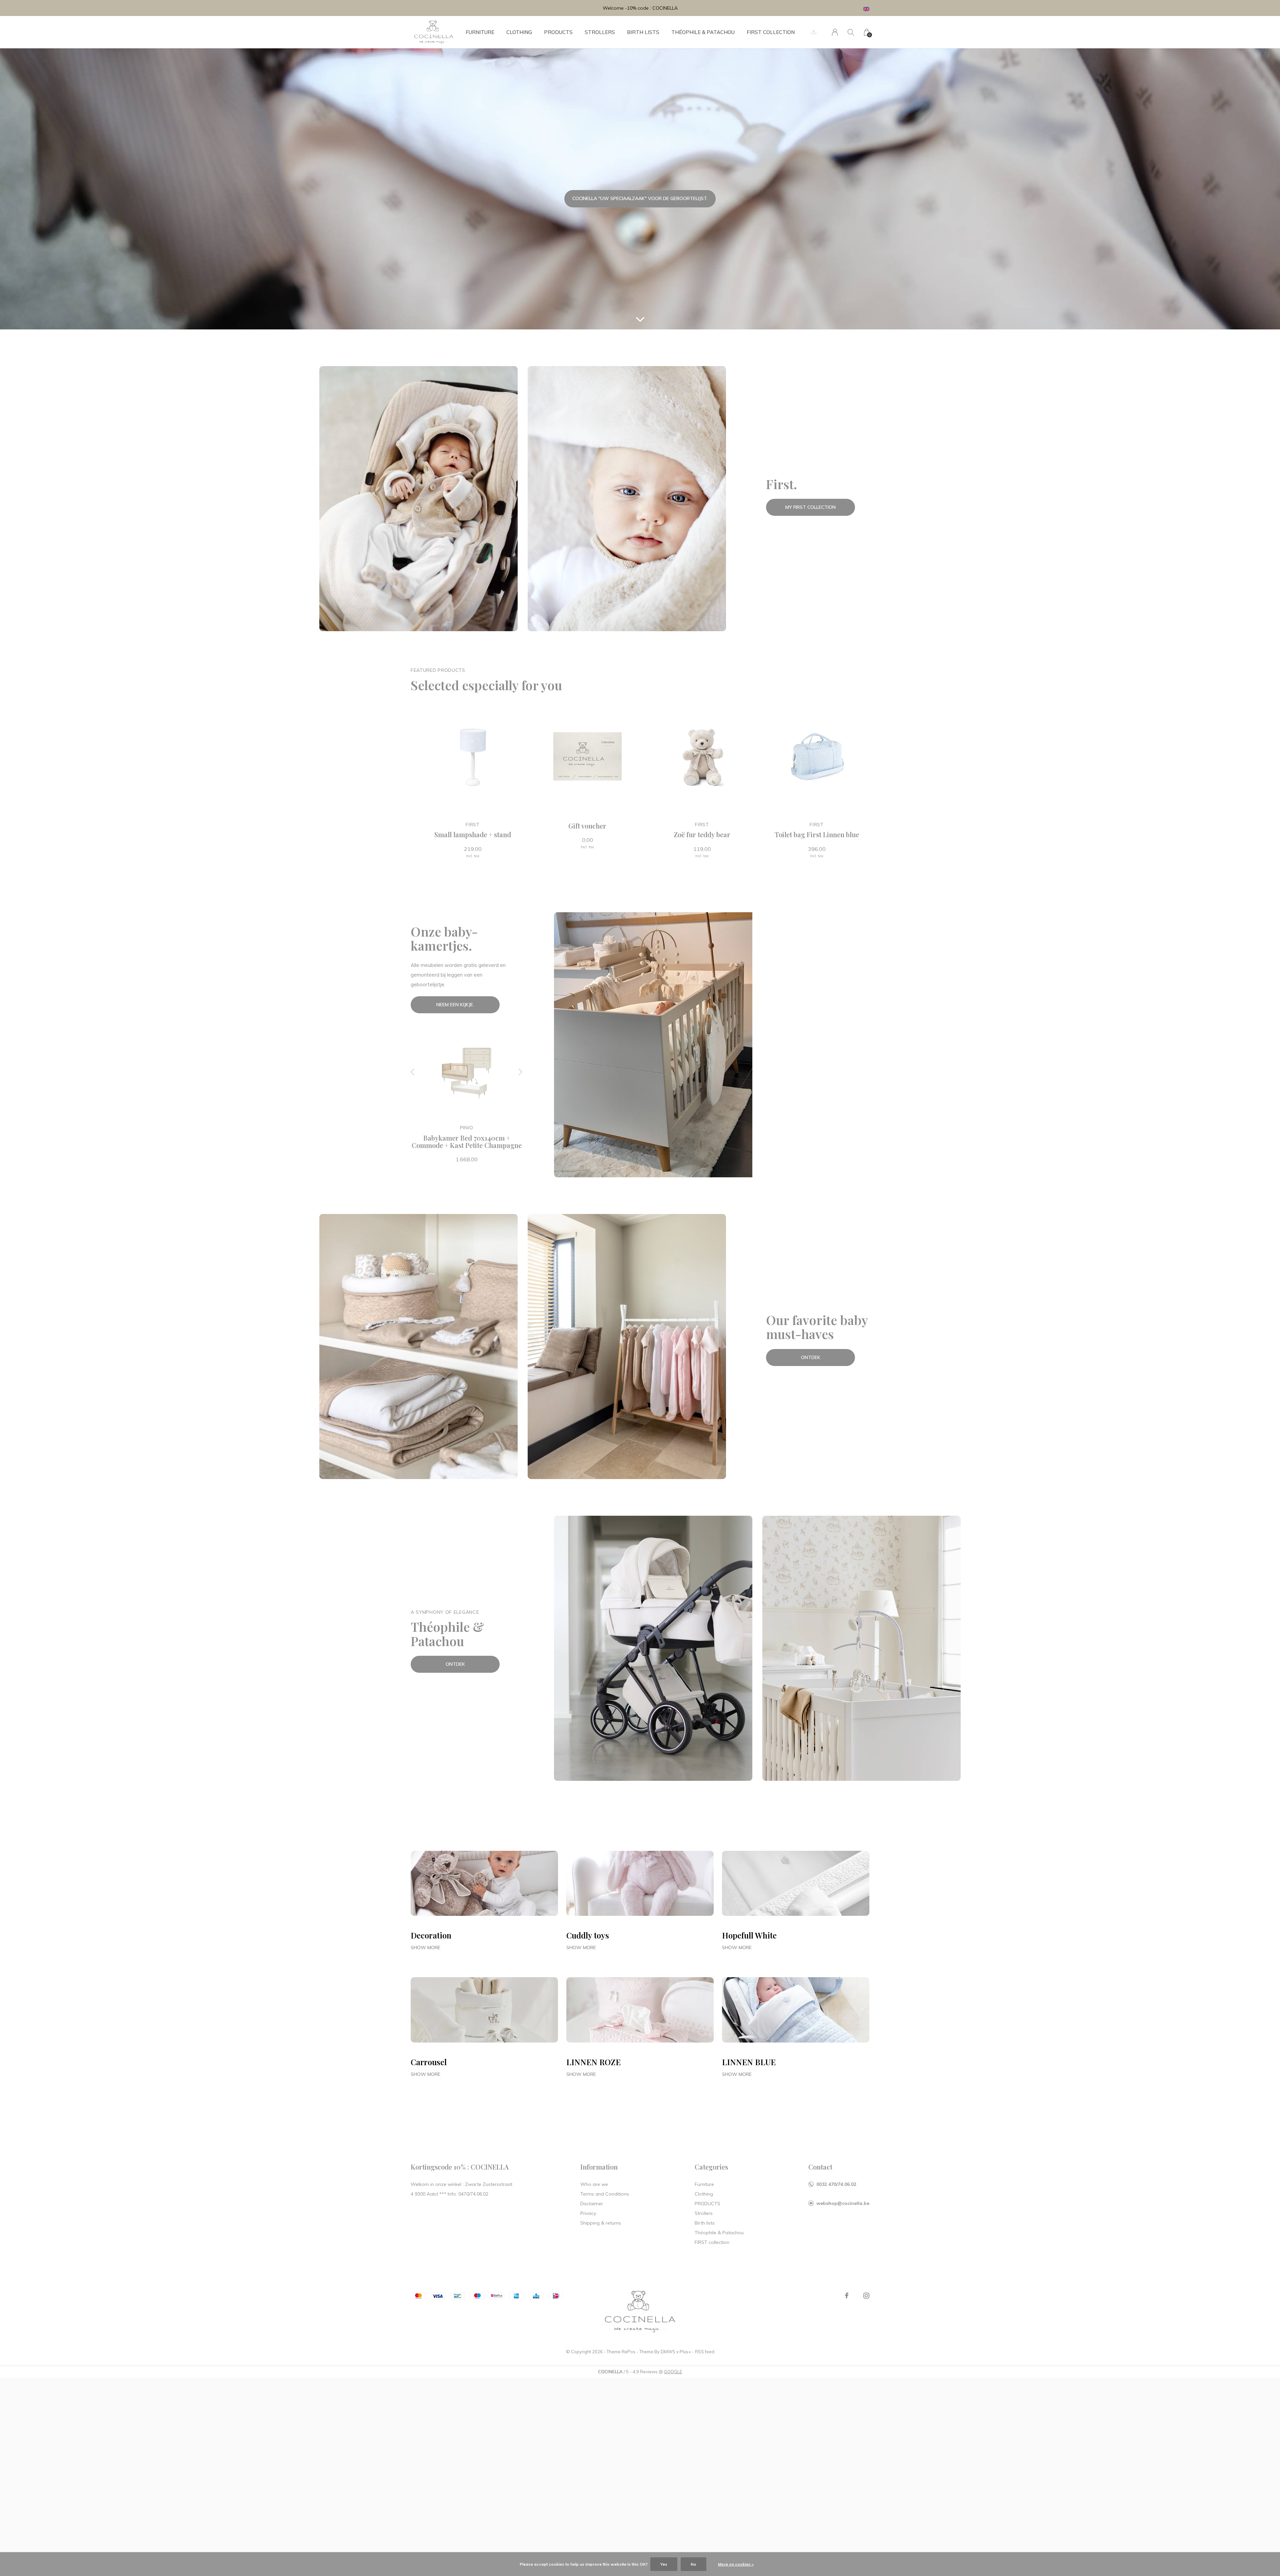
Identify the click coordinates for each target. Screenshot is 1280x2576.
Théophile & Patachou (703, 32)
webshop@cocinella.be (843, 2203)
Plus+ (685, 2352)
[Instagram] (866, 2296)
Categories (711, 2167)
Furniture (480, 32)
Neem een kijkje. (455, 1005)
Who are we (594, 2184)
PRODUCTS (558, 32)
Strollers (600, 32)
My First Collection (810, 507)
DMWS (668, 2352)
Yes (664, 2564)
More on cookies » (736, 2564)
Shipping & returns (601, 2223)
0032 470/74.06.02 (836, 2184)
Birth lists (643, 32)
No (693, 2564)
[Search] (851, 32)
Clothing (519, 32)
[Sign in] (835, 32)
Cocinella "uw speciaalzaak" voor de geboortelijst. (640, 198)
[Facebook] (847, 2296)
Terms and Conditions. (605, 2194)
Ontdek (811, 1357)
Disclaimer (592, 2204)
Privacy (588, 2213)
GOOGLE (673, 2372)
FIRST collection (771, 32)
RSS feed (705, 2352)
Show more (425, 1948)
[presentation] (413, 1072)
